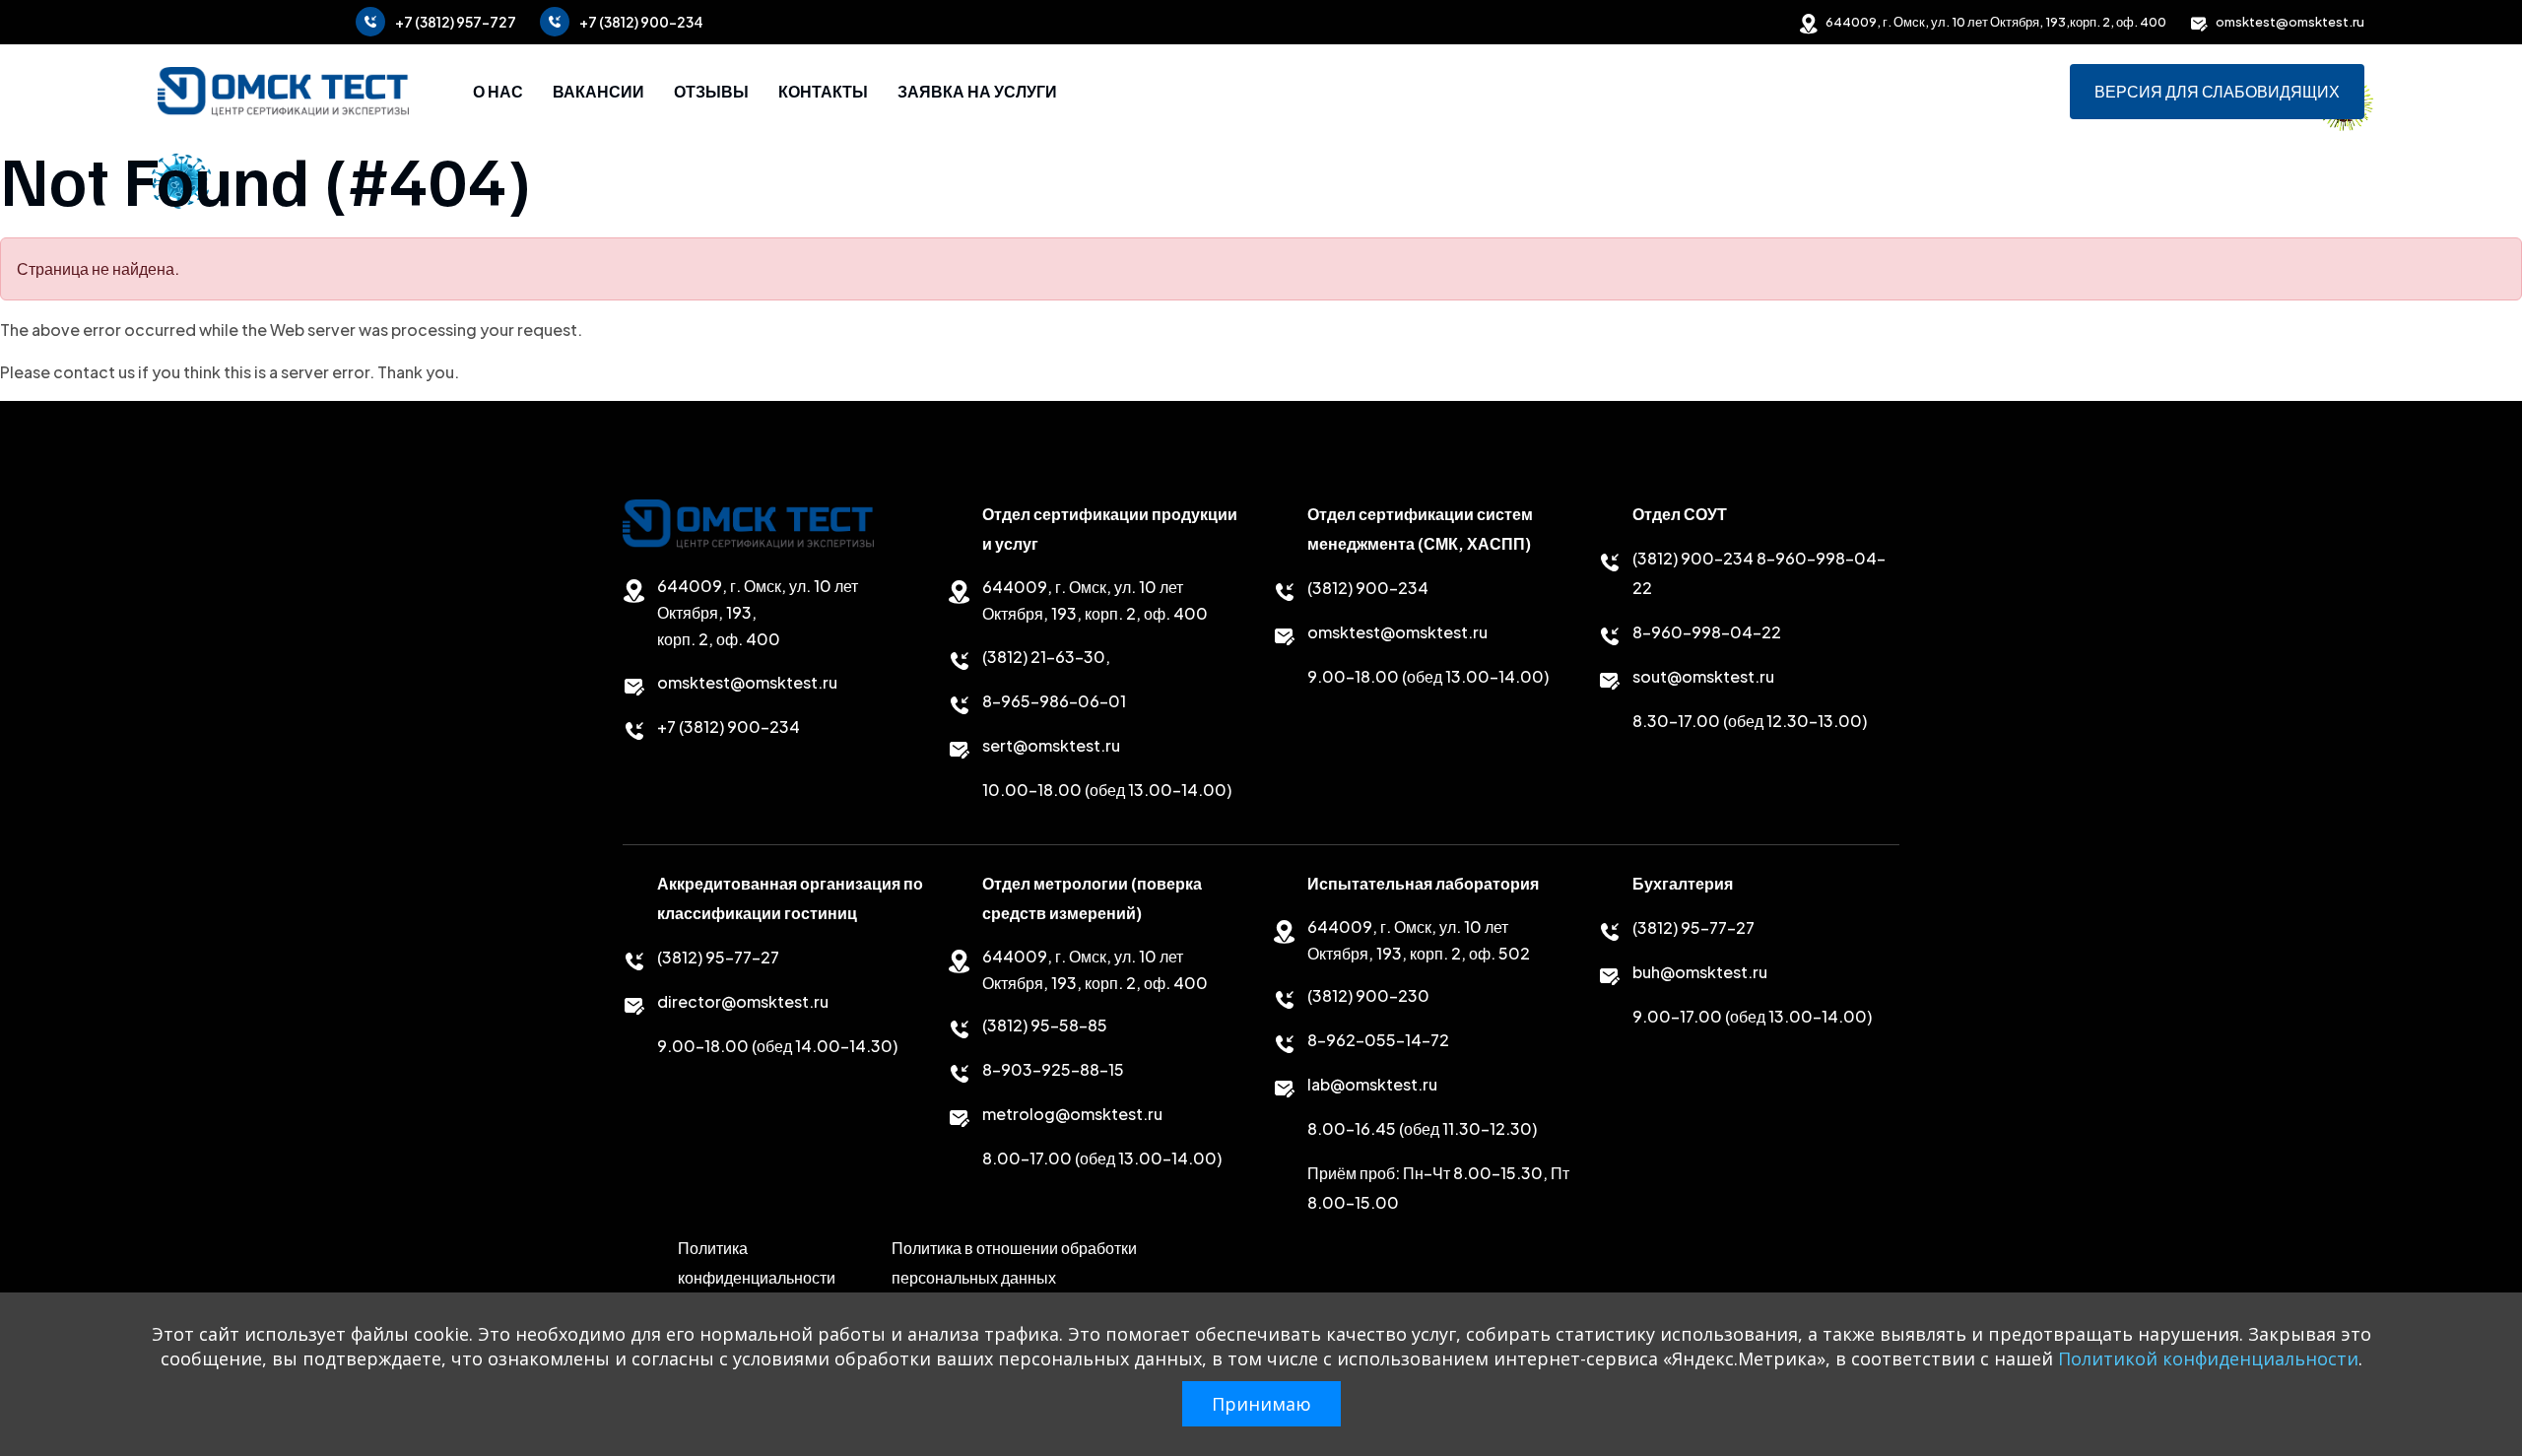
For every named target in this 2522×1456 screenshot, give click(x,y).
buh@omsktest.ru (1700, 972)
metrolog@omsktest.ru (1072, 1114)
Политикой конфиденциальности (2208, 1358)
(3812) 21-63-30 (1044, 657)
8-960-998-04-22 (1707, 632)
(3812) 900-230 (1368, 995)
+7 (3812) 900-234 (641, 22)
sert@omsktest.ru (1051, 745)
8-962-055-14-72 (1378, 1040)
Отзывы (711, 92)
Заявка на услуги (977, 92)
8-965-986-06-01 (1054, 701)
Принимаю (1261, 1404)
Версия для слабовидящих (2217, 92)
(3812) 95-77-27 (718, 957)
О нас (498, 92)
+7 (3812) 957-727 (456, 22)
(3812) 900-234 (1368, 588)
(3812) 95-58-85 (1045, 1025)
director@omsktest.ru (743, 1001)
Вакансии (598, 92)
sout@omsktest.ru (1703, 676)
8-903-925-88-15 (1053, 1069)
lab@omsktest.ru (1372, 1084)
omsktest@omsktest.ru (2290, 22)
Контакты (823, 92)
